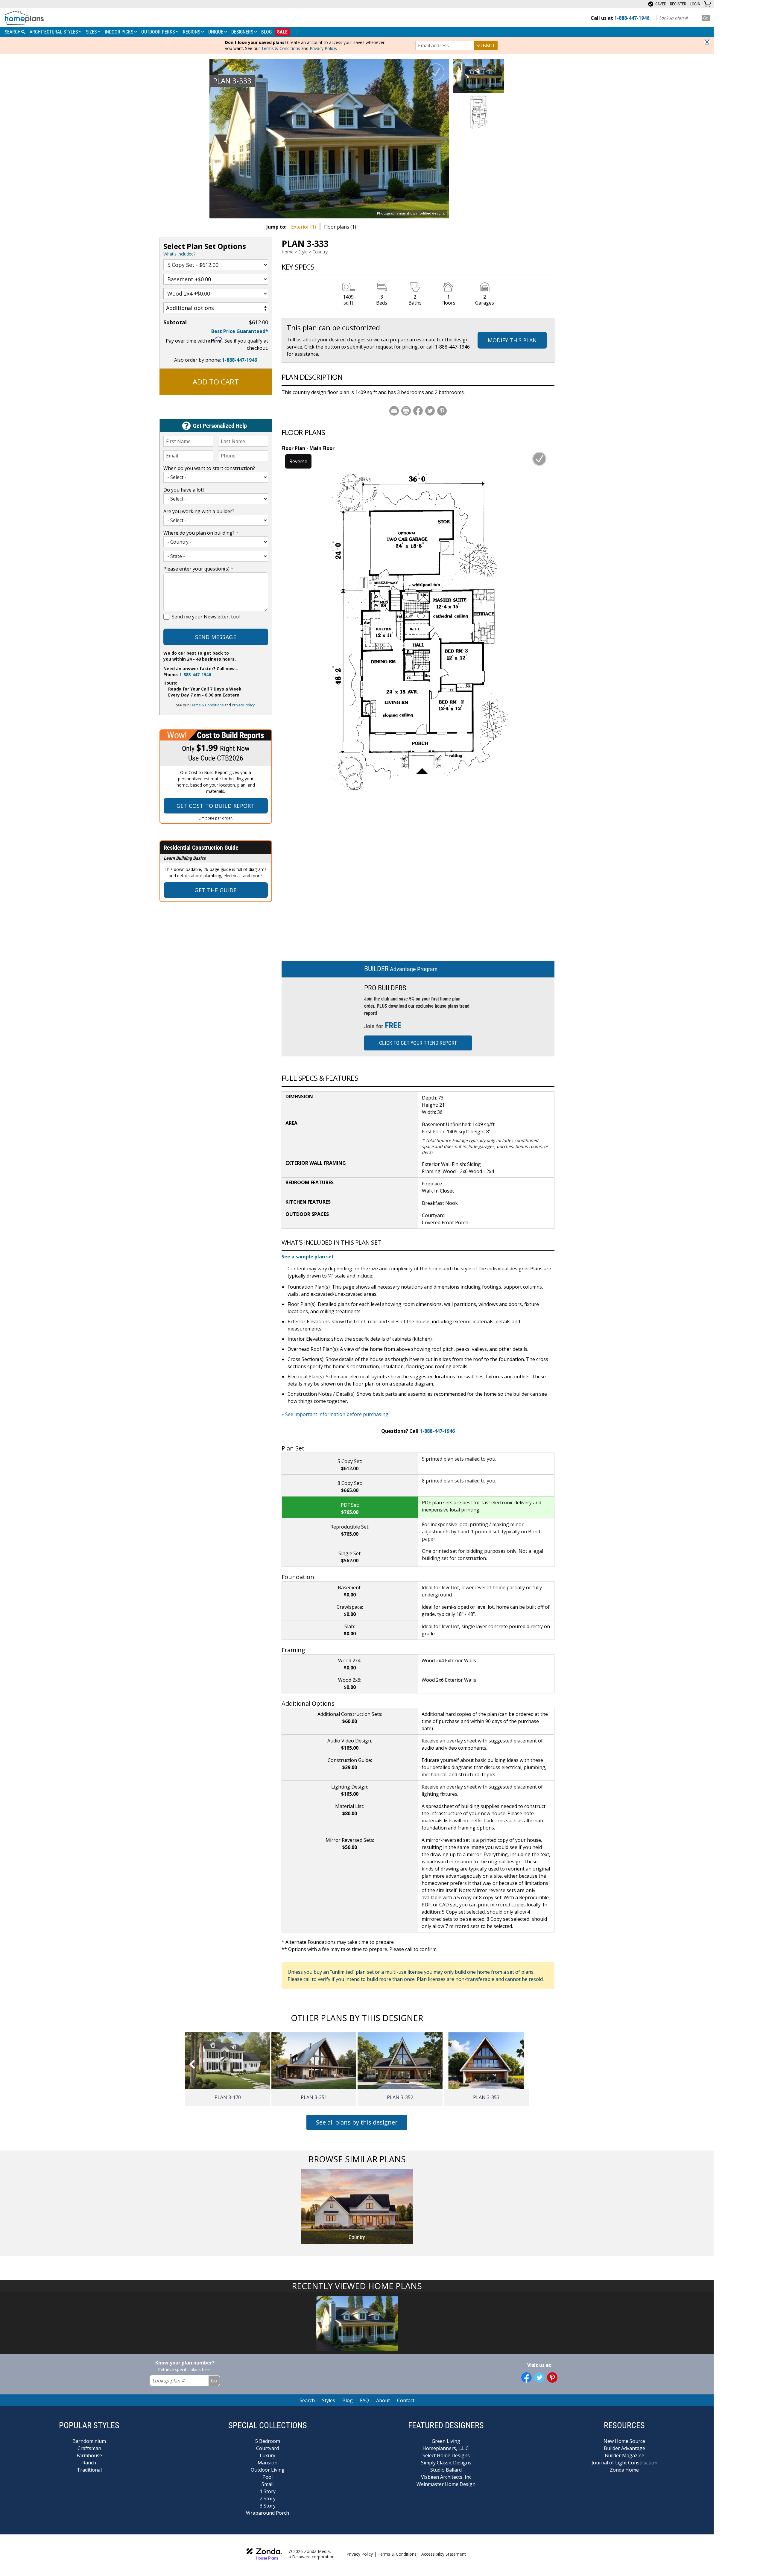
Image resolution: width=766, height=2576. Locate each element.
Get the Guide (216, 890)
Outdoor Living (268, 2470)
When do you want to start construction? (209, 468)
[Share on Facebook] (418, 411)
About (383, 2400)
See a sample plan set (308, 1257)
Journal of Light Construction (624, 2463)
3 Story (268, 2506)
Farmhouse (89, 2455)
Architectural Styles (54, 32)
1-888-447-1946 (240, 360)
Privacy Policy (323, 48)
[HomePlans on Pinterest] (552, 2377)
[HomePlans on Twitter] (539, 2377)
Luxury (268, 2455)
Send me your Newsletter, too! (206, 617)
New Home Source (624, 2441)
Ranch (89, 2463)
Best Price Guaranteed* (240, 331)
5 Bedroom (268, 2441)
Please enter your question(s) (198, 569)
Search (307, 2400)
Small (268, 2484)
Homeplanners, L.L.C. (446, 2448)
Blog (266, 32)
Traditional (89, 2470)
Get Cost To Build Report (216, 806)
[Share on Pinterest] (442, 411)
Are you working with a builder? (199, 511)
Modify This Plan (512, 340)
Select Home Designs (446, 2455)
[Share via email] (394, 411)
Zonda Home (624, 2470)
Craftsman (89, 2448)
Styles (329, 2400)
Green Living (446, 2441)
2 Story (268, 2499)
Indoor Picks (120, 32)
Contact (406, 2400)
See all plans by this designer (357, 2122)
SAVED (660, 4)
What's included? (179, 254)
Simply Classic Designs (446, 2463)
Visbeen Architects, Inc (446, 2477)
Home (288, 252)
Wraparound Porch (268, 2513)
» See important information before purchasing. (335, 1414)
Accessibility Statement (444, 2554)
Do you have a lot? (184, 490)
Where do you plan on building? (201, 533)
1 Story (268, 2491)
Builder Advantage (624, 2448)
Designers (243, 32)
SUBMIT (486, 45)
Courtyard (268, 2448)
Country (320, 252)
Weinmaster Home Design (446, 2484)
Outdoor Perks (159, 32)
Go (706, 18)
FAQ (364, 2400)
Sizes (92, 32)
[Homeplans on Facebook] (526, 2377)
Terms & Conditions (281, 48)
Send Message (216, 637)
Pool (268, 2477)
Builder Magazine (624, 2455)
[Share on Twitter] (430, 411)
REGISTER (678, 4)
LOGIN (695, 4)
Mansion (268, 2463)
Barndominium (89, 2441)
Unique (216, 32)
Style (303, 252)
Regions (192, 32)
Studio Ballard (446, 2470)
